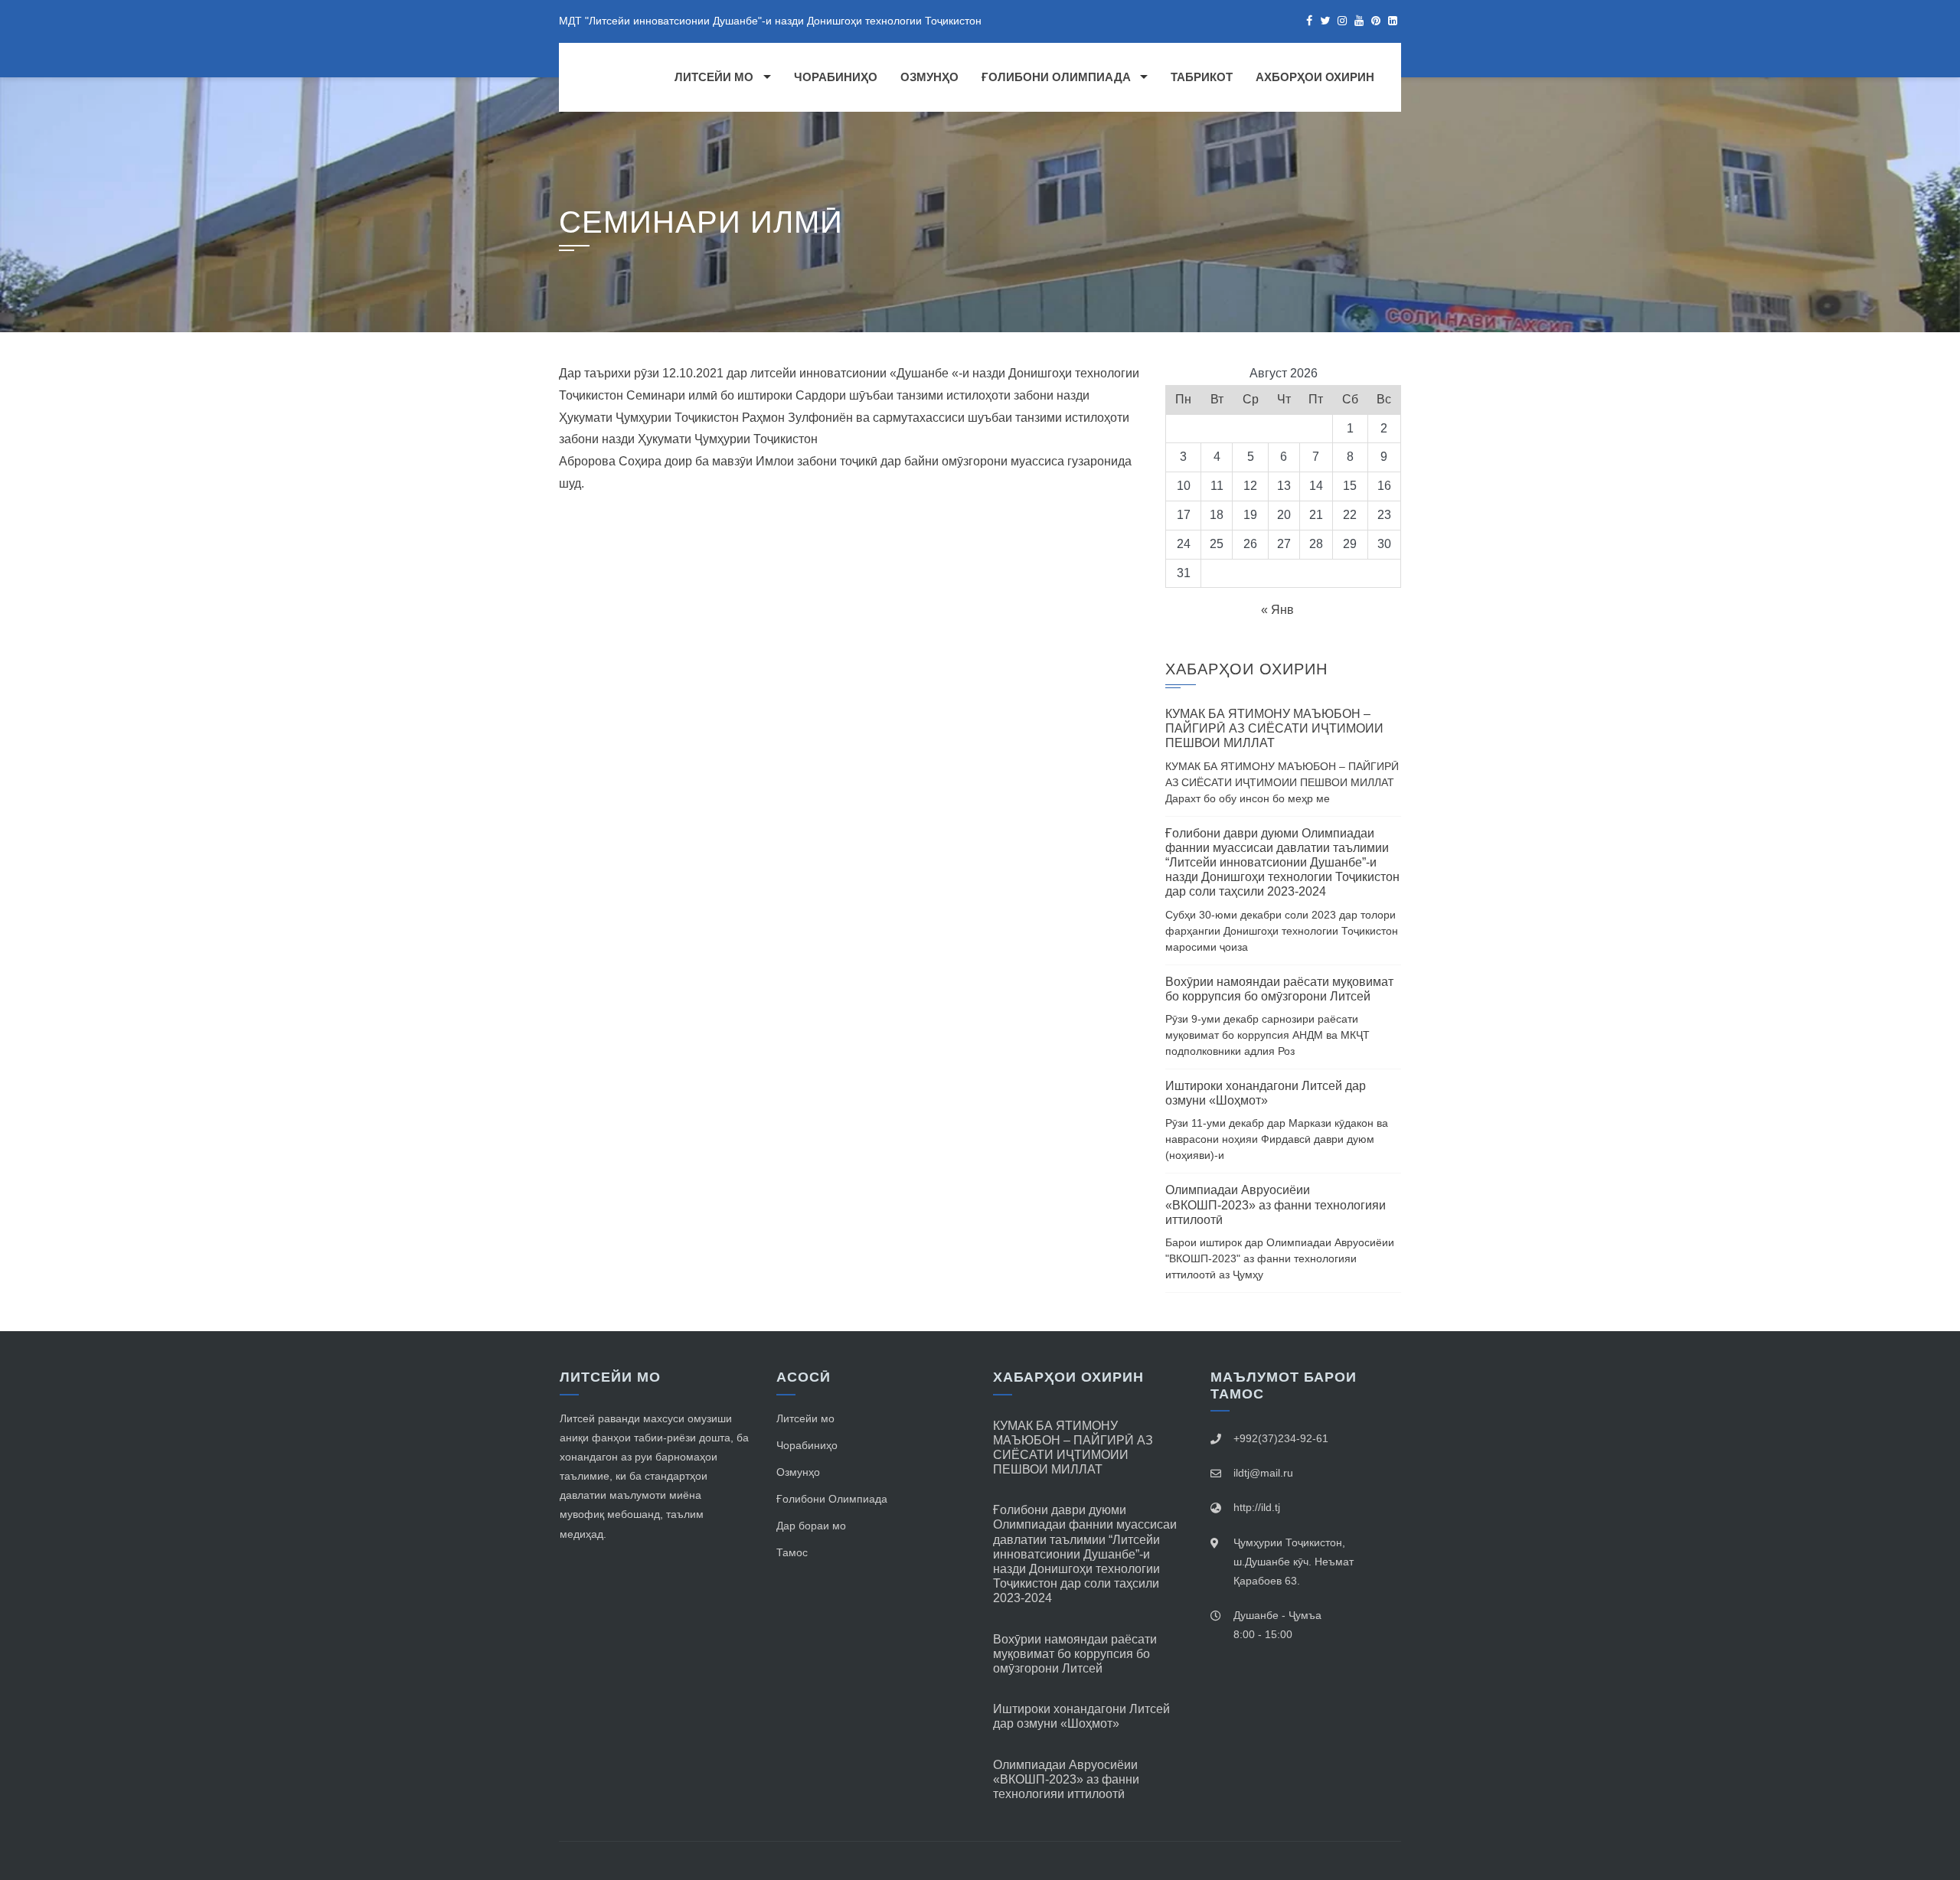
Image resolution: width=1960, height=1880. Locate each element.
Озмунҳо (929, 77)
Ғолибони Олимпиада (1056, 77)
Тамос (792, 1552)
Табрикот (1202, 77)
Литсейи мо (714, 77)
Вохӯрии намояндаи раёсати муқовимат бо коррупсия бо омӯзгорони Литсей (1075, 1654)
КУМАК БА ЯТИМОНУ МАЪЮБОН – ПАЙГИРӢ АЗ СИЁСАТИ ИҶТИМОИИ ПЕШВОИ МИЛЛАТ (1274, 728)
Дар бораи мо (811, 1526)
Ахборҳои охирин (1315, 77)
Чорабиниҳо (836, 77)
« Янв (1277, 610)
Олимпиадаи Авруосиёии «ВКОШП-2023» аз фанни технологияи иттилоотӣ (1276, 1204)
